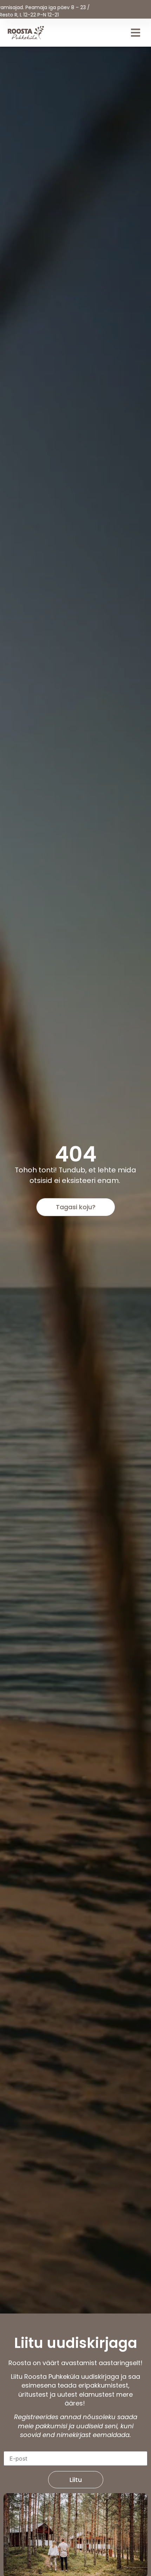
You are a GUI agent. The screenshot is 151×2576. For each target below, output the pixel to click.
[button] (136, 32)
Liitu (76, 2480)
